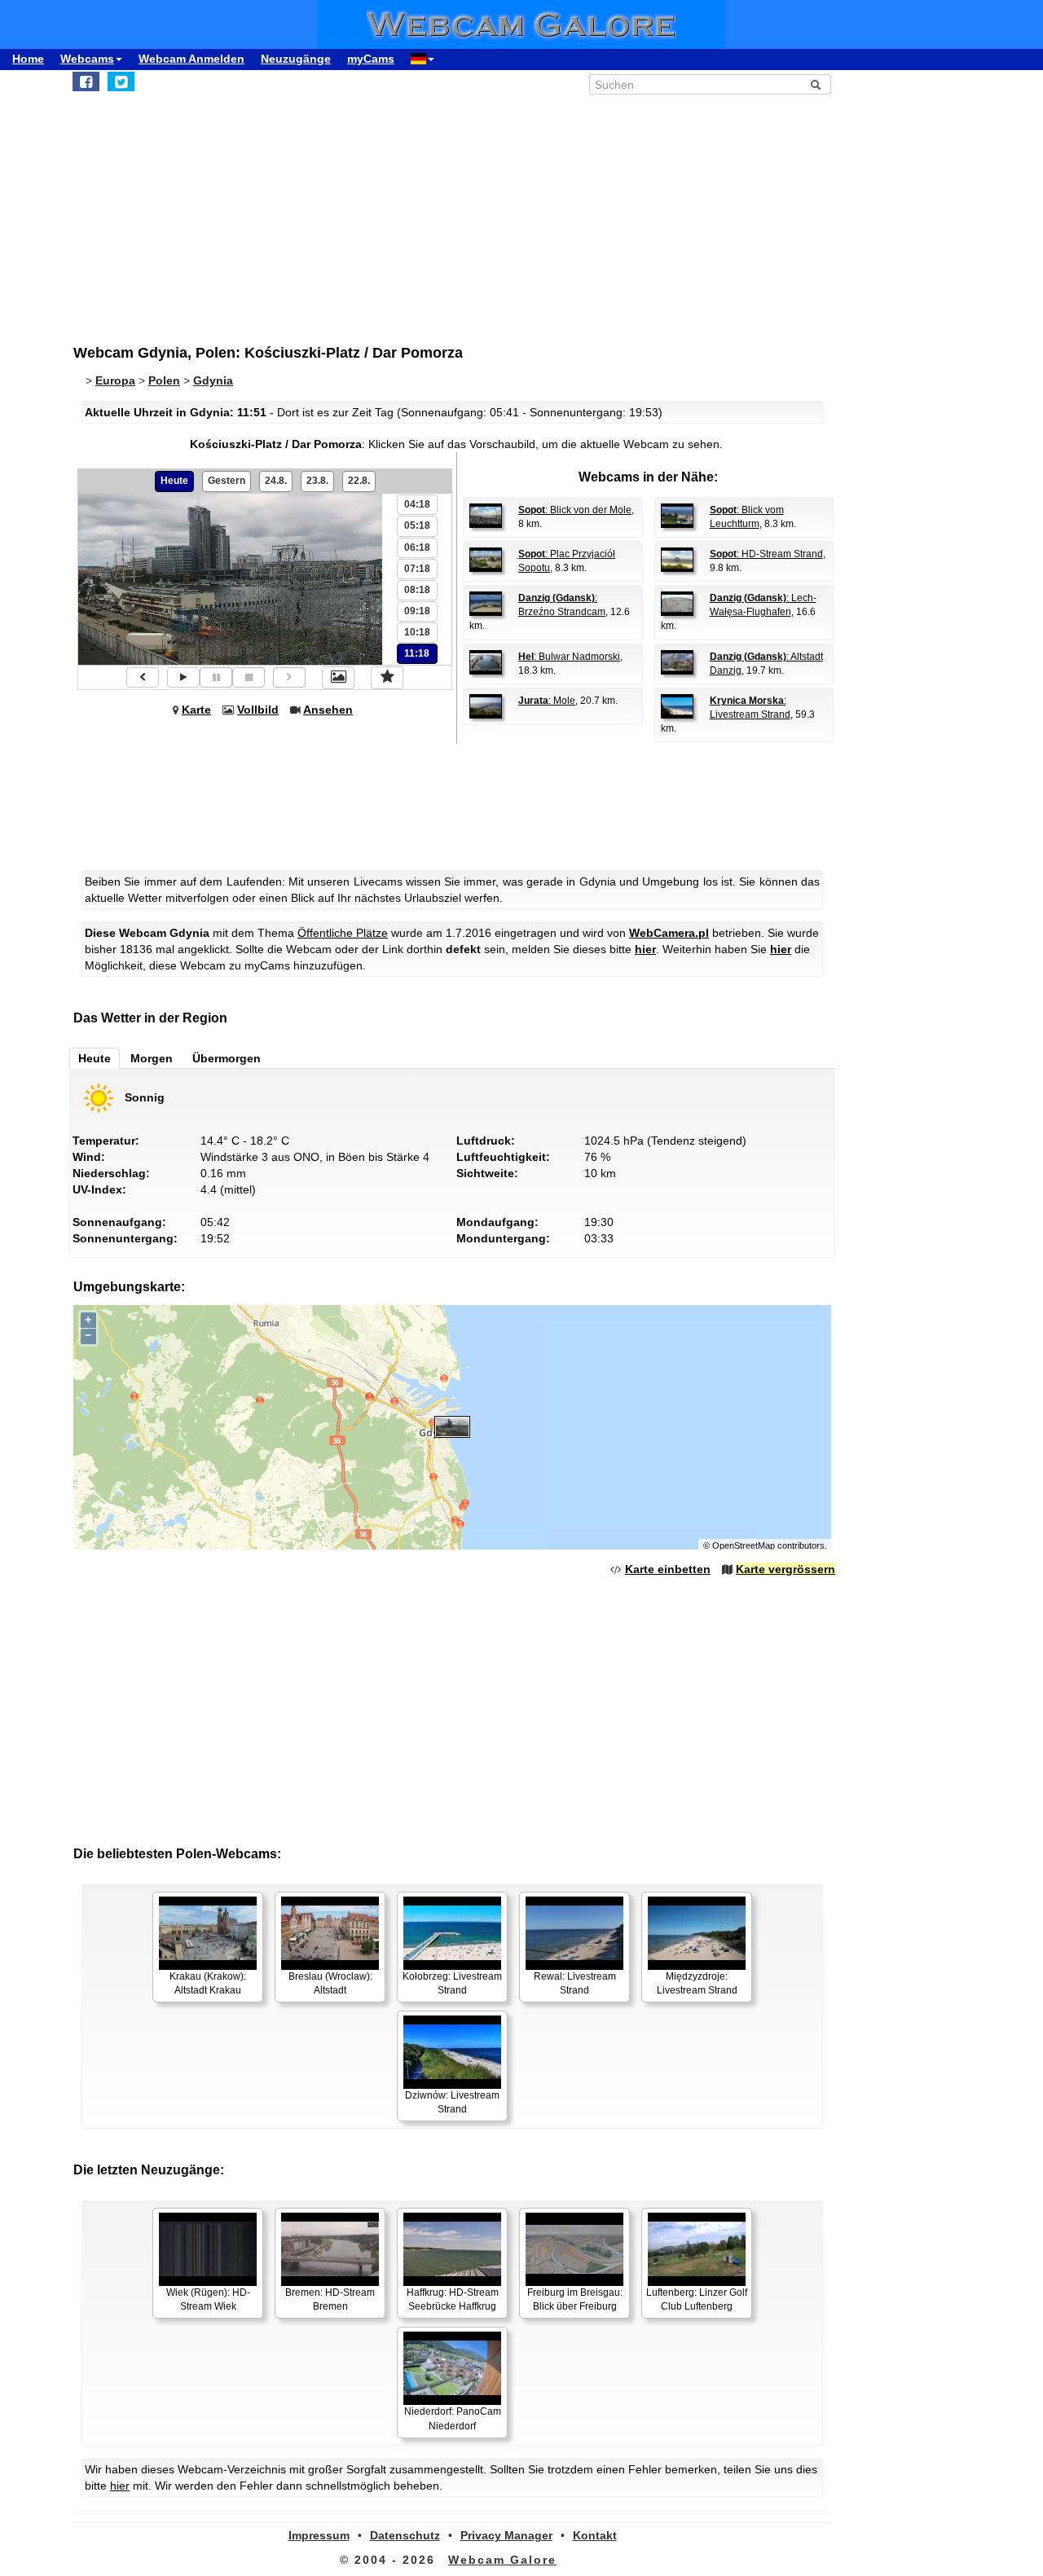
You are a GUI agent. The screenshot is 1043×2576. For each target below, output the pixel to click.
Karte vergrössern (786, 1569)
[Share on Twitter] (121, 81)
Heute (174, 481)
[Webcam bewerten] (387, 678)
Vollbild (258, 710)
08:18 (417, 590)
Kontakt (595, 2535)
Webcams (87, 59)
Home (28, 59)
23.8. (317, 481)
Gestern (227, 481)
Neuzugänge (296, 59)
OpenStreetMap (744, 1545)
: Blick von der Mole (575, 510)
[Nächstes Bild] (289, 677)
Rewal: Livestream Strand (575, 1983)
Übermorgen (227, 1058)
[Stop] (249, 677)
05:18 (417, 525)
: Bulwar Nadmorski (569, 657)
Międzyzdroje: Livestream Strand (697, 1983)
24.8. (276, 481)
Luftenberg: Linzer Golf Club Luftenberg (697, 2299)
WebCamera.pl (669, 933)
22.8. (359, 481)
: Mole (547, 701)
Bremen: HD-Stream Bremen (330, 2299)
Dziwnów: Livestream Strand (452, 2102)
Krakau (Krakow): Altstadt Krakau (208, 1983)
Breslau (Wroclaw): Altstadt (330, 1983)
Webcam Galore (502, 2560)
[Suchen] (816, 85)
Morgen (152, 1058)
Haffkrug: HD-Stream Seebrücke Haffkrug (453, 2299)
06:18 (417, 547)
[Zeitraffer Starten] (183, 677)
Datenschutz (405, 2535)
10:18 (417, 632)
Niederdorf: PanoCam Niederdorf (453, 2418)
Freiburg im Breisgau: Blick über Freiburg (575, 2299)
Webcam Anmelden (191, 59)
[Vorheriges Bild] (143, 677)
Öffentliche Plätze (343, 933)
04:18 (417, 504)
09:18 (417, 611)
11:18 (417, 653)
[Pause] (216, 677)
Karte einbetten (668, 1569)
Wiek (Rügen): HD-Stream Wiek (208, 2299)
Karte (196, 710)
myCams (371, 59)
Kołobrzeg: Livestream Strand (452, 1983)
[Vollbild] (338, 678)
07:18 (417, 569)
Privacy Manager (506, 2535)
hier (645, 949)
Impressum (319, 2535)
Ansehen (328, 710)
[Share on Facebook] (86, 81)
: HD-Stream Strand (766, 554)
